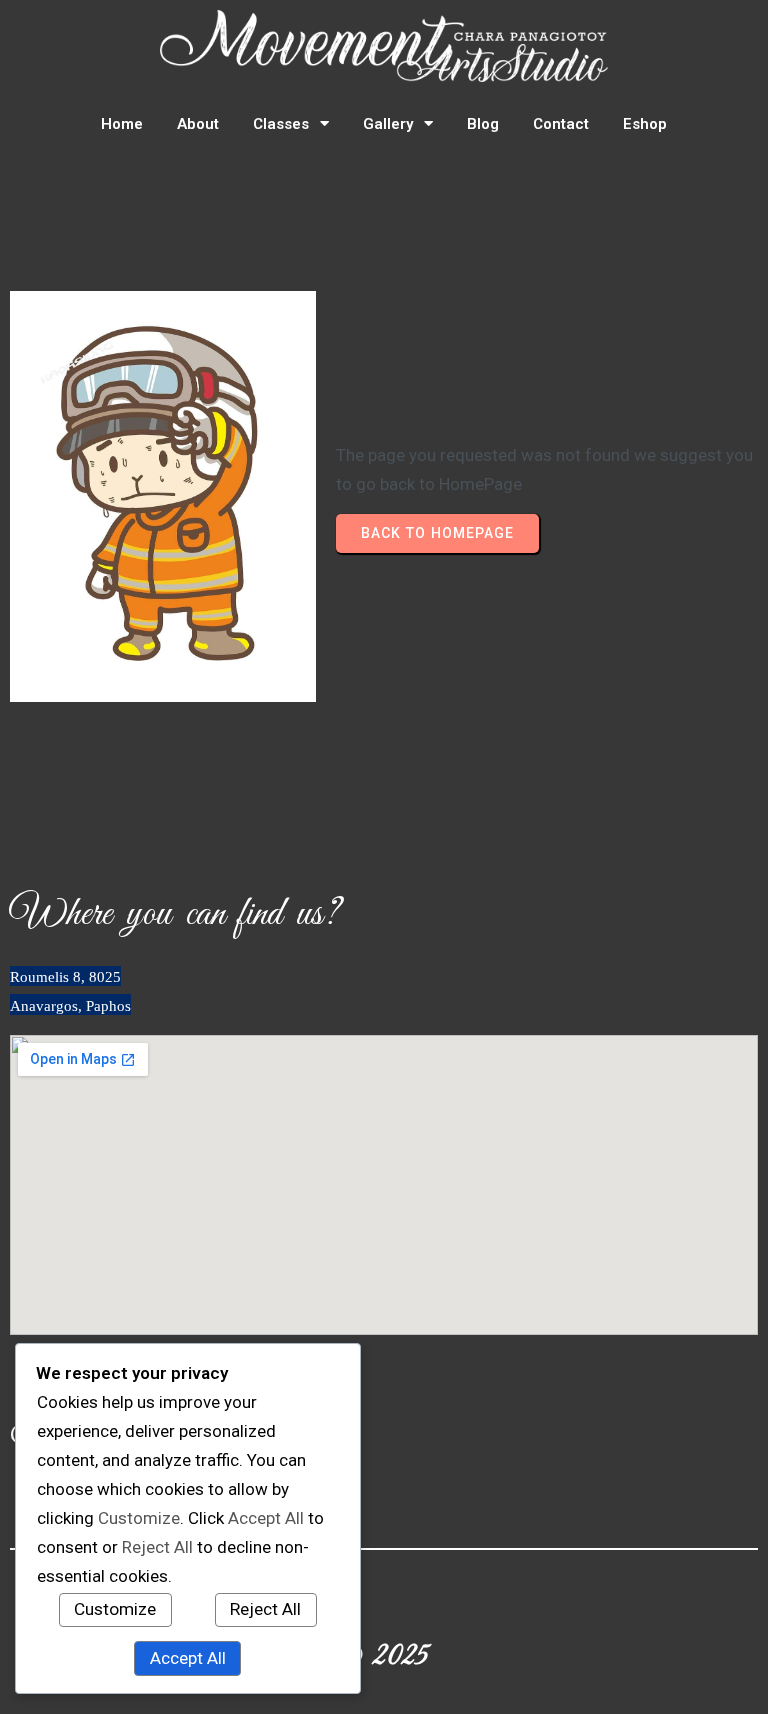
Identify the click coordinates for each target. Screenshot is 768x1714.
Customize (115, 1609)
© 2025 (384, 1657)
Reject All (265, 1609)
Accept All (188, 1658)
